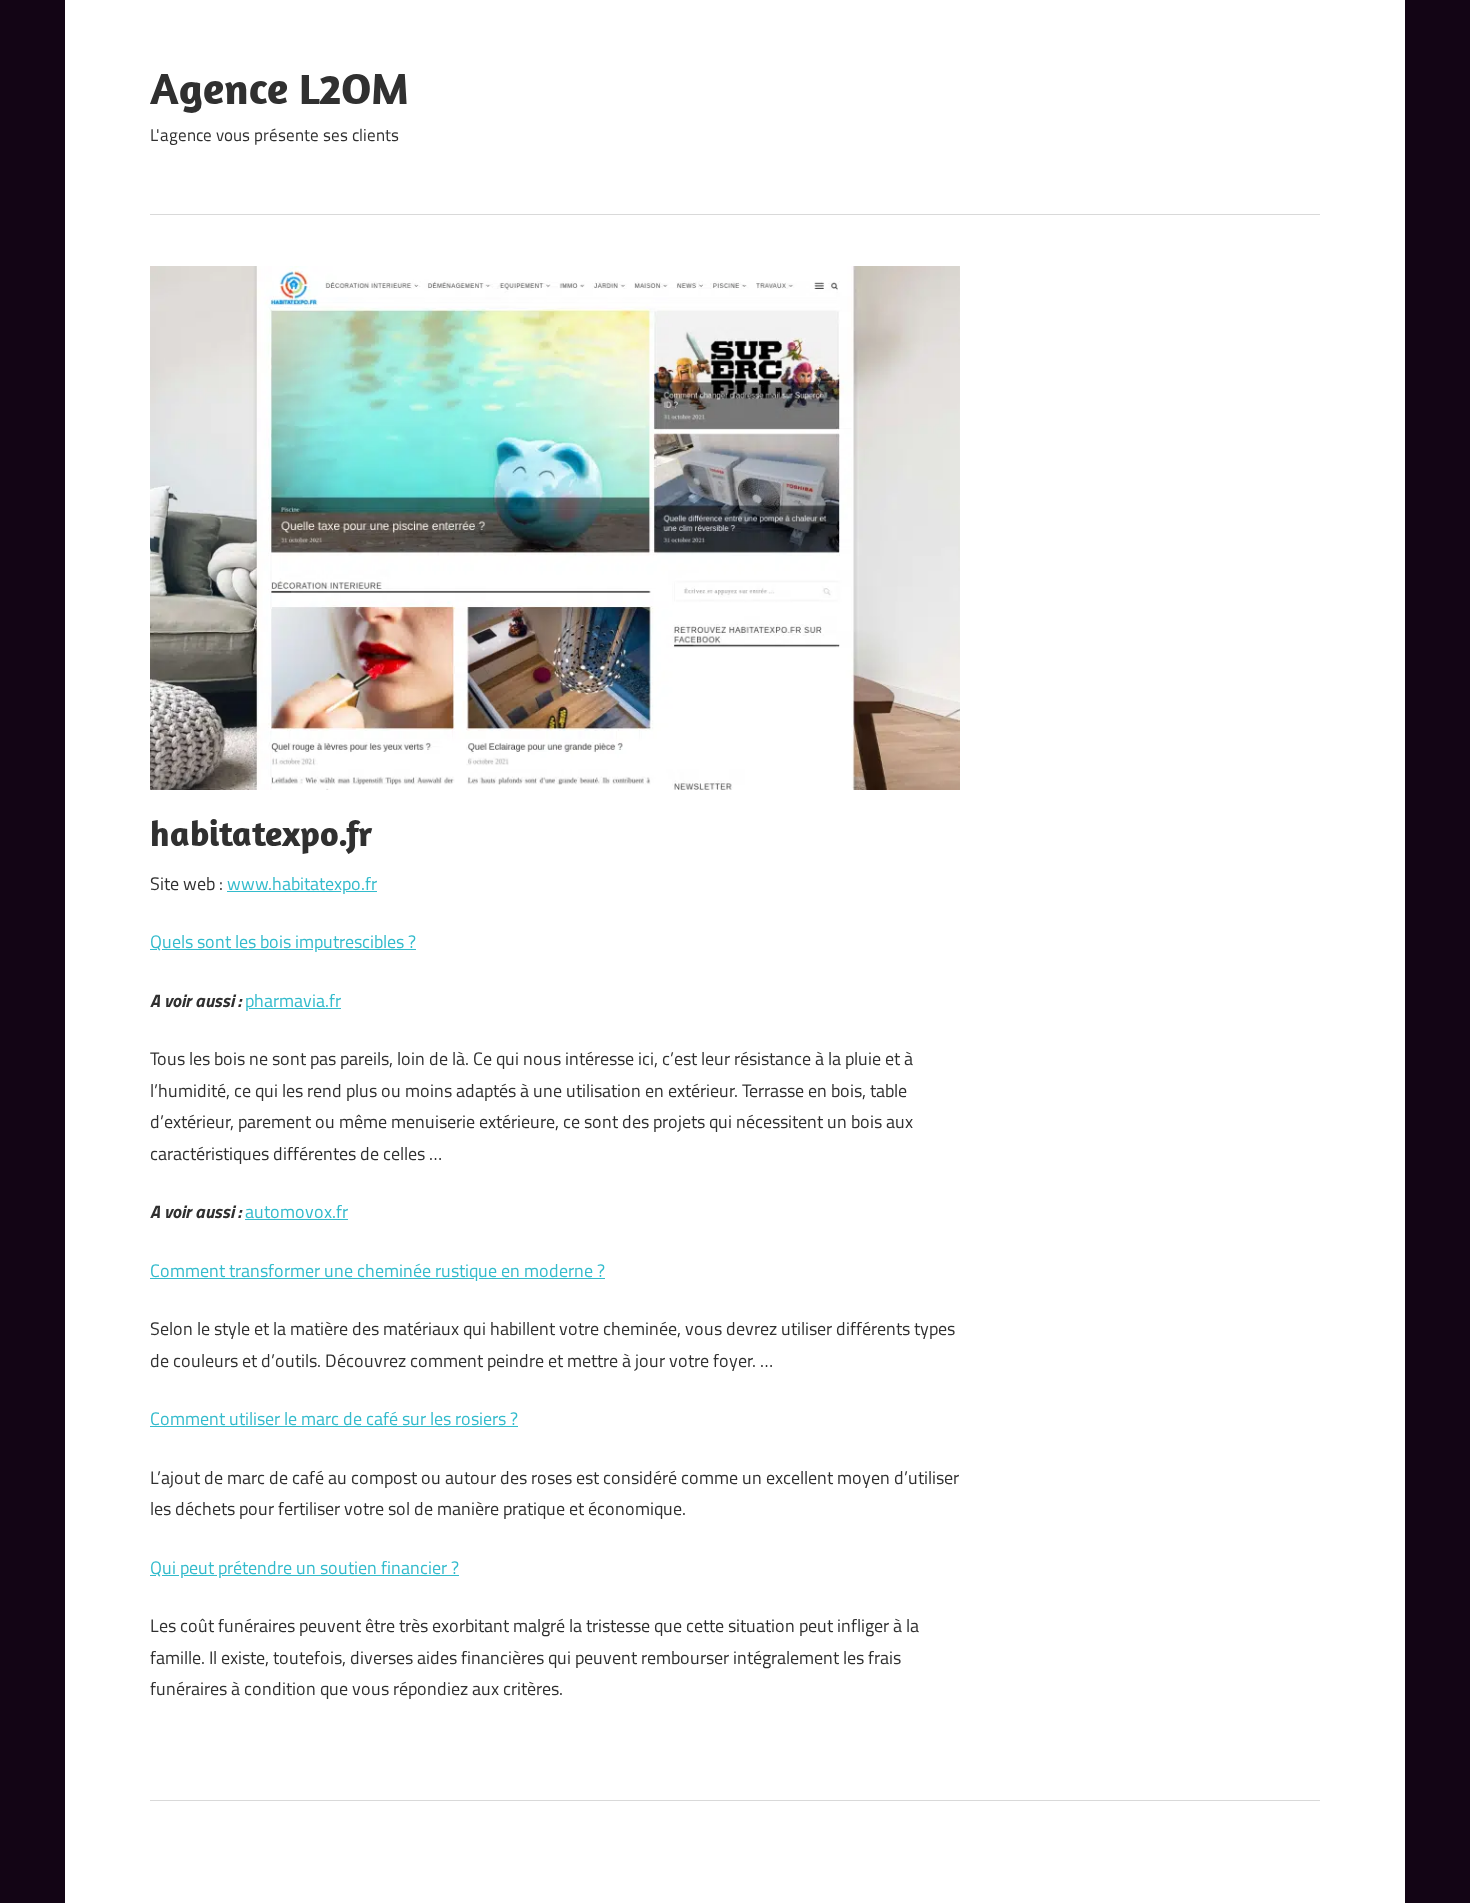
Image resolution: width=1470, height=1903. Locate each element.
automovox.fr (296, 1211)
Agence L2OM (279, 88)
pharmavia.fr (293, 1000)
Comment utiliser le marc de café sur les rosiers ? (334, 1418)
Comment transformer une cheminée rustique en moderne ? (377, 1270)
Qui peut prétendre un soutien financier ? (304, 1567)
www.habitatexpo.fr (302, 883)
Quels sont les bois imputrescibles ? (283, 941)
